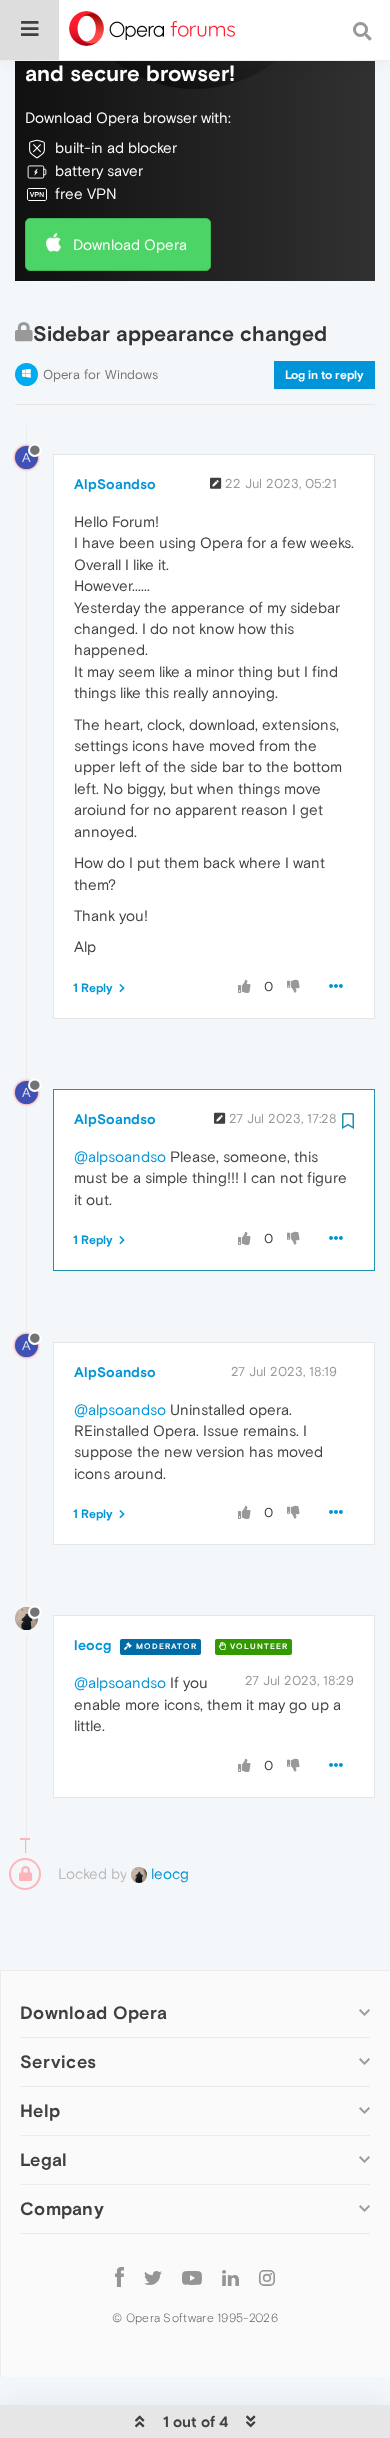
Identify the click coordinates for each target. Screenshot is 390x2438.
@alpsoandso (120, 1156)
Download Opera (130, 244)
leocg (92, 1645)
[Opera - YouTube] (192, 2276)
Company (62, 2208)
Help (40, 2110)
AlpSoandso (115, 484)
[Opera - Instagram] (267, 2276)
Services (58, 2061)
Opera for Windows (100, 374)
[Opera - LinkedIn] (230, 2276)
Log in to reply (324, 375)
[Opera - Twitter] (153, 2276)
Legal (44, 2159)
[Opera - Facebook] (119, 2276)
